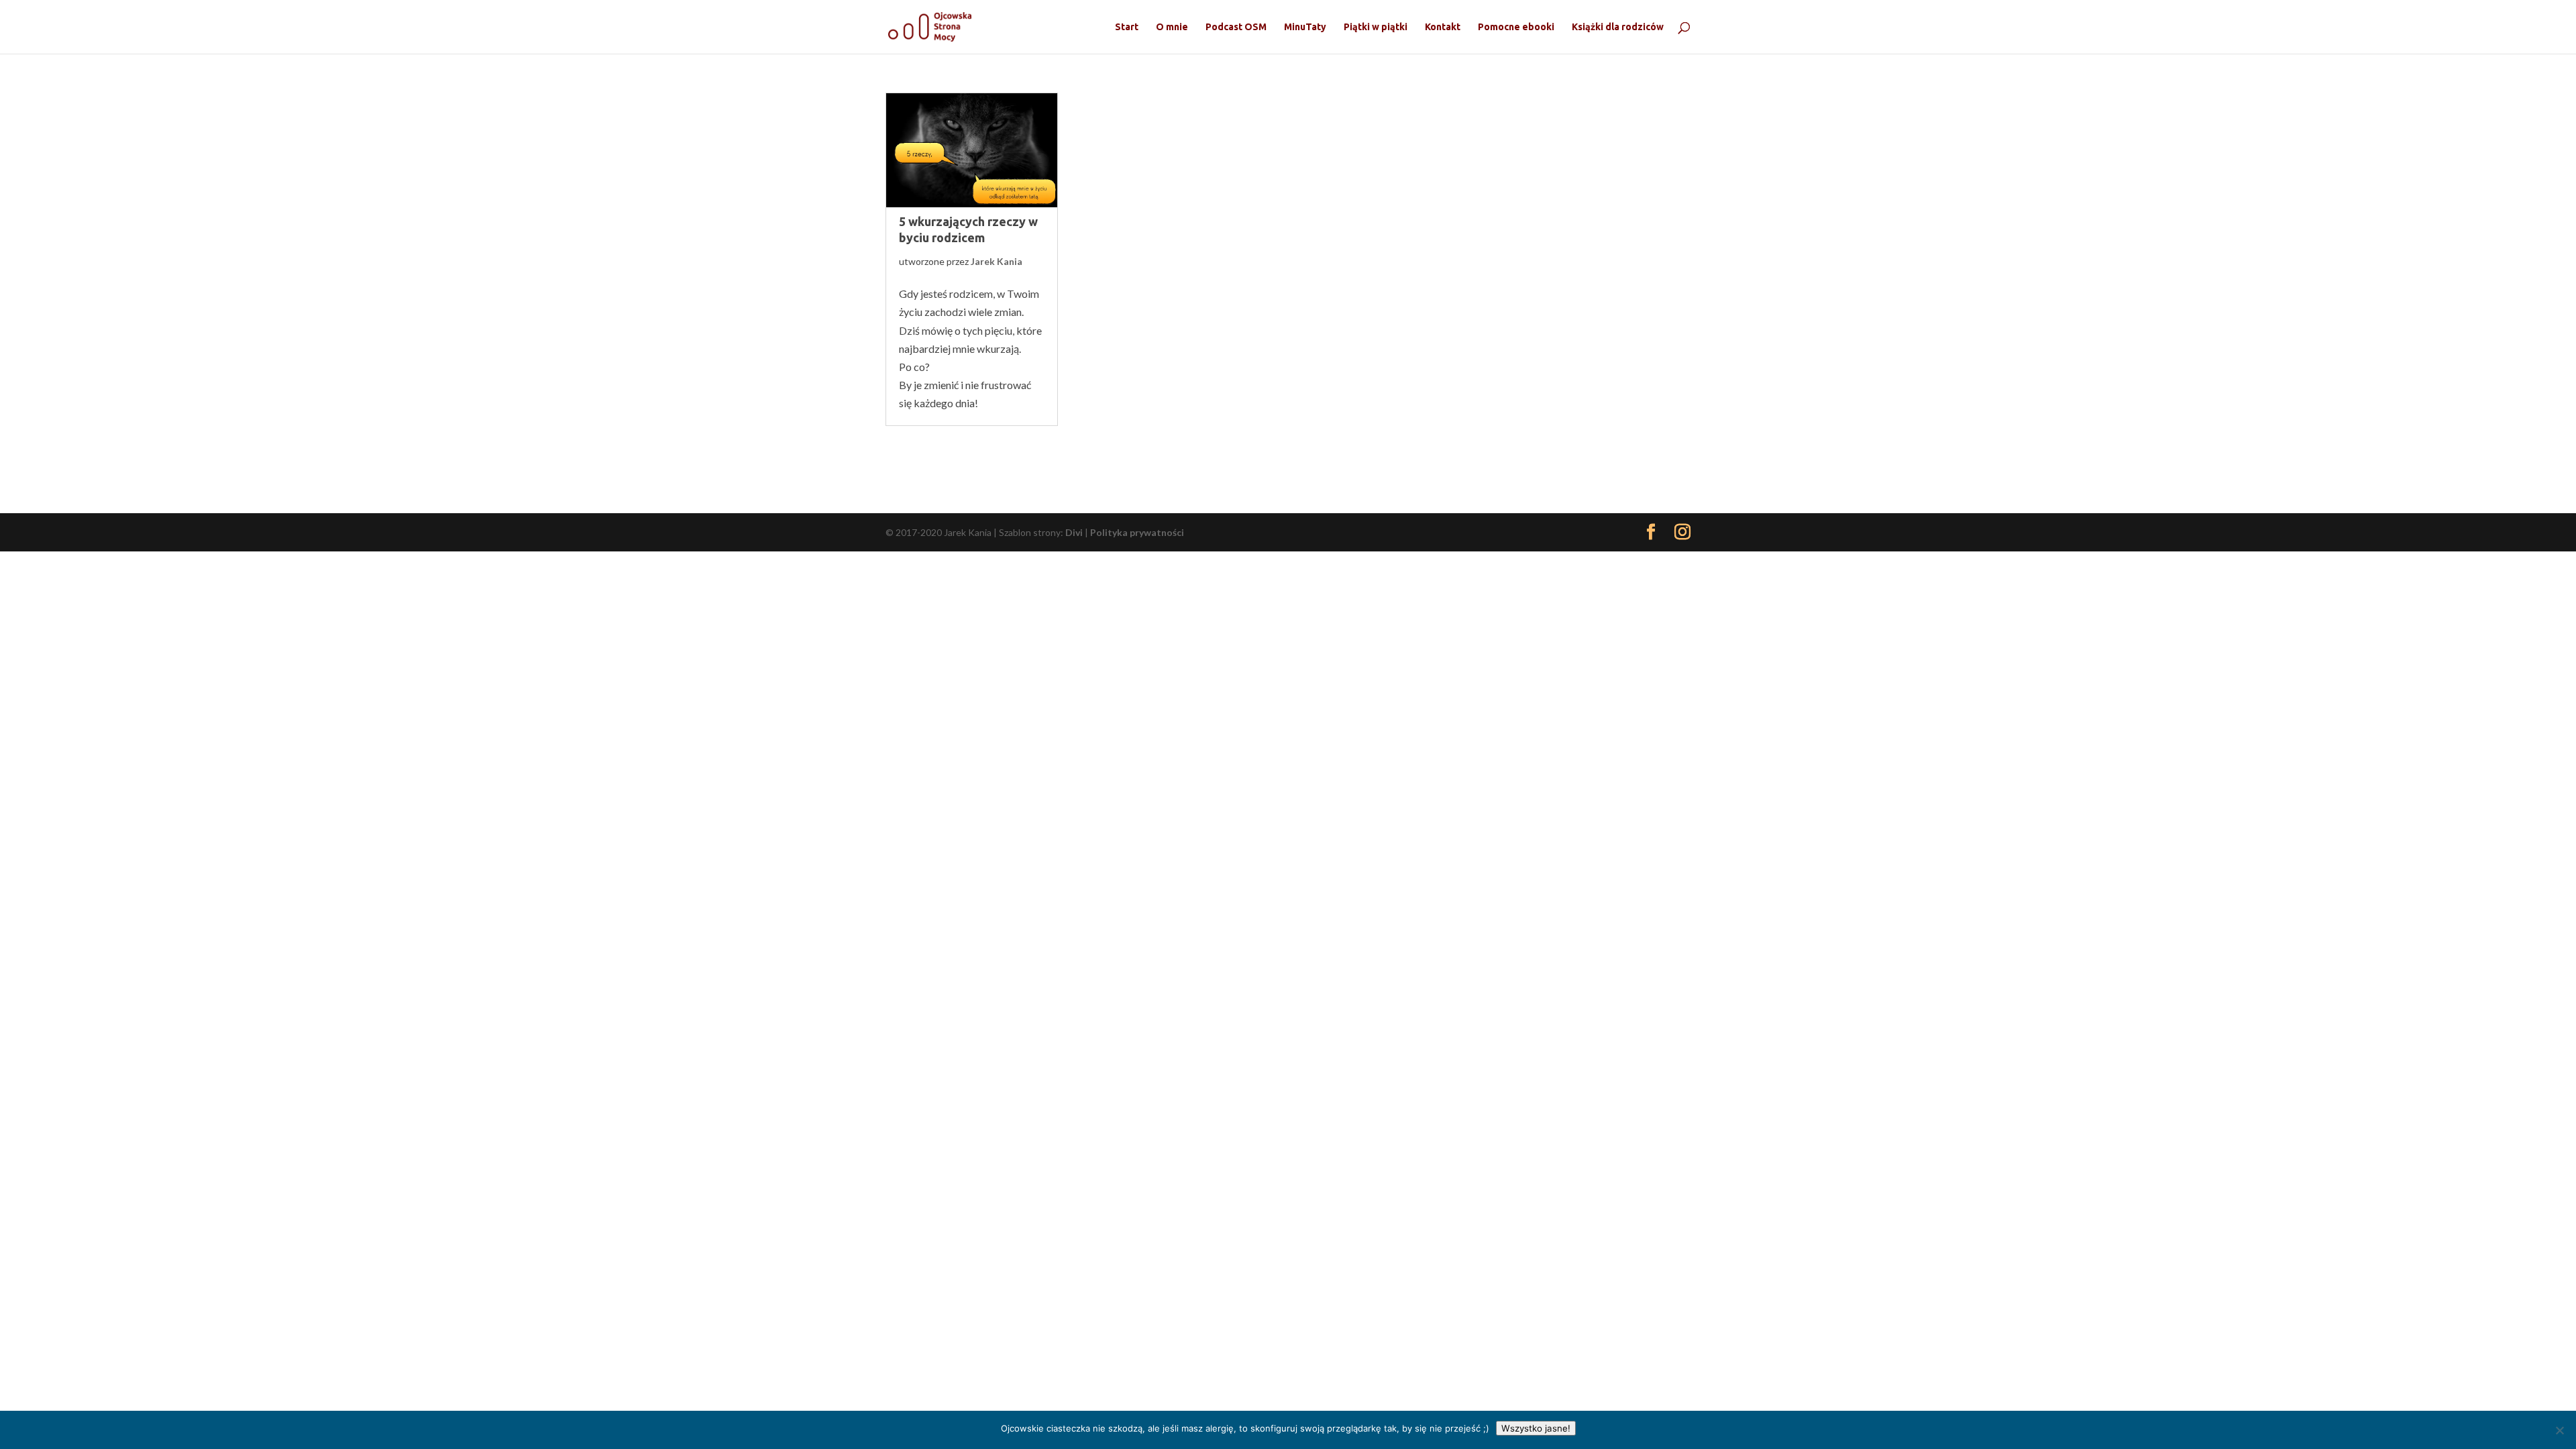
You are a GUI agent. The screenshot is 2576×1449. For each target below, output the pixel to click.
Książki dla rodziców (1618, 27)
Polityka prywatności (1137, 532)
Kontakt (1443, 27)
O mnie (1172, 27)
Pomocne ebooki (1516, 27)
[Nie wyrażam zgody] (2559, 1430)
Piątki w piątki (1376, 27)
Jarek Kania (997, 261)
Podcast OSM (1236, 27)
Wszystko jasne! (1536, 1428)
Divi (1074, 532)
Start (1127, 27)
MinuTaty (1305, 27)
